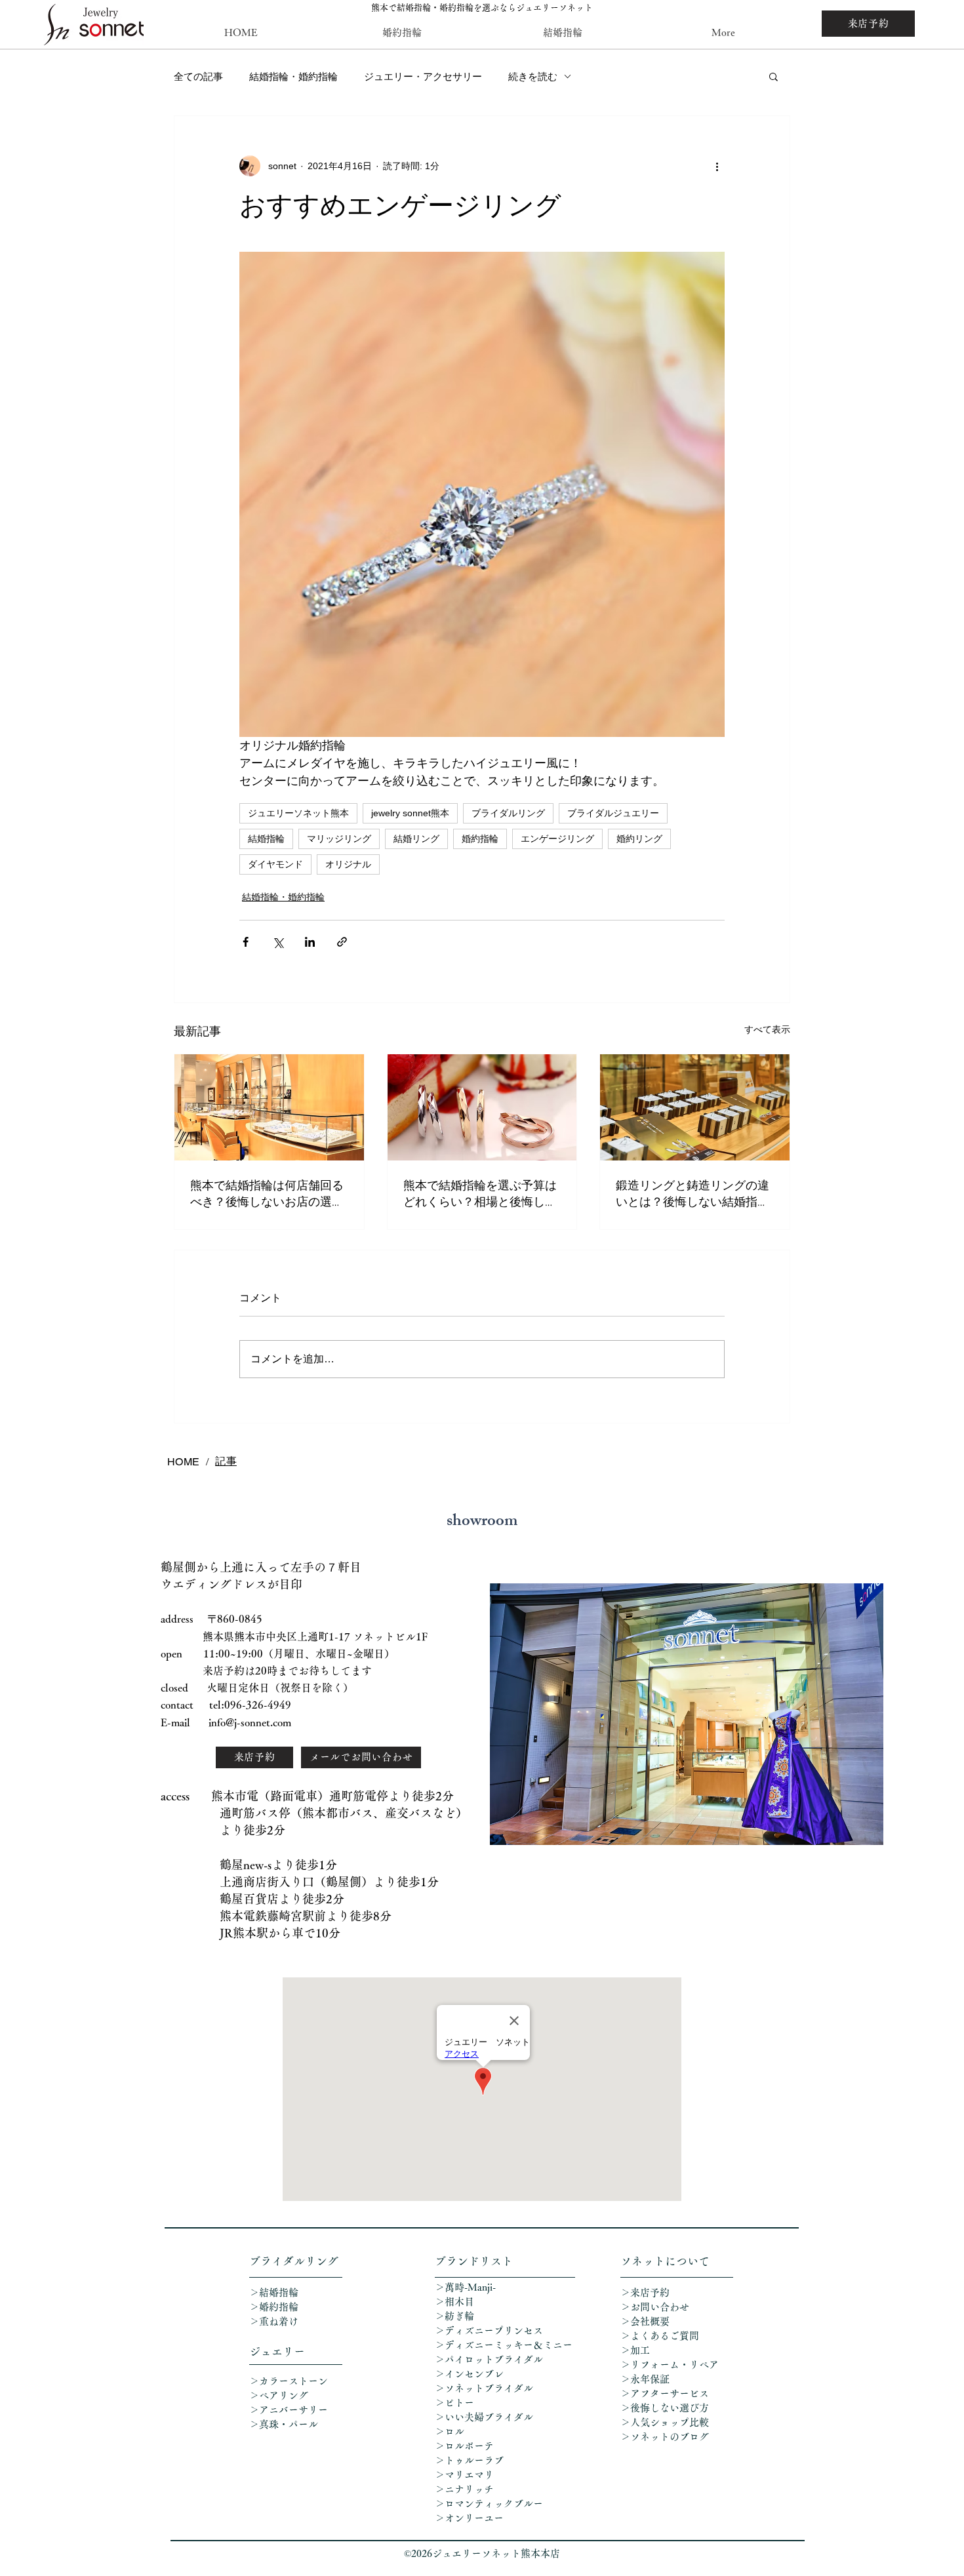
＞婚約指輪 (274, 2307)
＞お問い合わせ (655, 2307)
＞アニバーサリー (289, 2410)
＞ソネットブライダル (484, 2388)
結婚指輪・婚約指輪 (293, 76)
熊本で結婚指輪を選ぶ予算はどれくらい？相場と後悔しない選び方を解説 (480, 1193)
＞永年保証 (645, 2379)
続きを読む (533, 76)
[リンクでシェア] (342, 942)
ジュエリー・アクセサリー (423, 76)
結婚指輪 (266, 839)
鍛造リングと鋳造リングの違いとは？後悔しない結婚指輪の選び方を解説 (693, 1193)
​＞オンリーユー (469, 2518)
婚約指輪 (480, 839)
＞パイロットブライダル (489, 2359)
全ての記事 (198, 76)
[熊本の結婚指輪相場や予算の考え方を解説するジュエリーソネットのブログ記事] (482, 1107)
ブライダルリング (508, 813)
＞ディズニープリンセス (489, 2330)
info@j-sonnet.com (250, 1722)
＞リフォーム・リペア (674, 2365)
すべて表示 (767, 1029)
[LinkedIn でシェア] (310, 942)
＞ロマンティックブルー (489, 2504)
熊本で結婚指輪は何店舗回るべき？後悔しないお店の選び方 (267, 1193)
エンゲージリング (557, 839)
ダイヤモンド (275, 864)
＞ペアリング (279, 2395)
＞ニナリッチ (466, 2489)
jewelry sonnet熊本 (410, 813)
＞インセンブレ (469, 2374)
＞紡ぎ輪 (454, 2316)
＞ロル (450, 2431)
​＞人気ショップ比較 (665, 2422)
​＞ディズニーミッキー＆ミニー (504, 2345)
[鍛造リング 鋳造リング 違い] (695, 1107)
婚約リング (639, 839)
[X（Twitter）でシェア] (278, 942)
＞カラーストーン (289, 2381)
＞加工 (635, 2350)
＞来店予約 (645, 2292)
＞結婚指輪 (274, 2292)
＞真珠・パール (289, 2424)
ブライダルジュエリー (613, 813)
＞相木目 (454, 2302)
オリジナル (348, 864)
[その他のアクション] (717, 166)
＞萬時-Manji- (465, 2287)
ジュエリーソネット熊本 (298, 813)
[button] (773, 76)
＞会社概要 (645, 2321)
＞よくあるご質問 (660, 2336)
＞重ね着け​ (274, 2321)
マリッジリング (339, 839)
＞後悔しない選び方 (665, 2408)
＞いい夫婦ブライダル (484, 2417)
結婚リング (416, 839)
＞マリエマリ (466, 2475)
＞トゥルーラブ (469, 2460)
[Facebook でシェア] (246, 942)
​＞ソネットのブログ (665, 2437)
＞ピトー (454, 2403)
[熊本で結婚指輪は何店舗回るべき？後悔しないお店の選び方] (269, 1107)
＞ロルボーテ (464, 2446)
